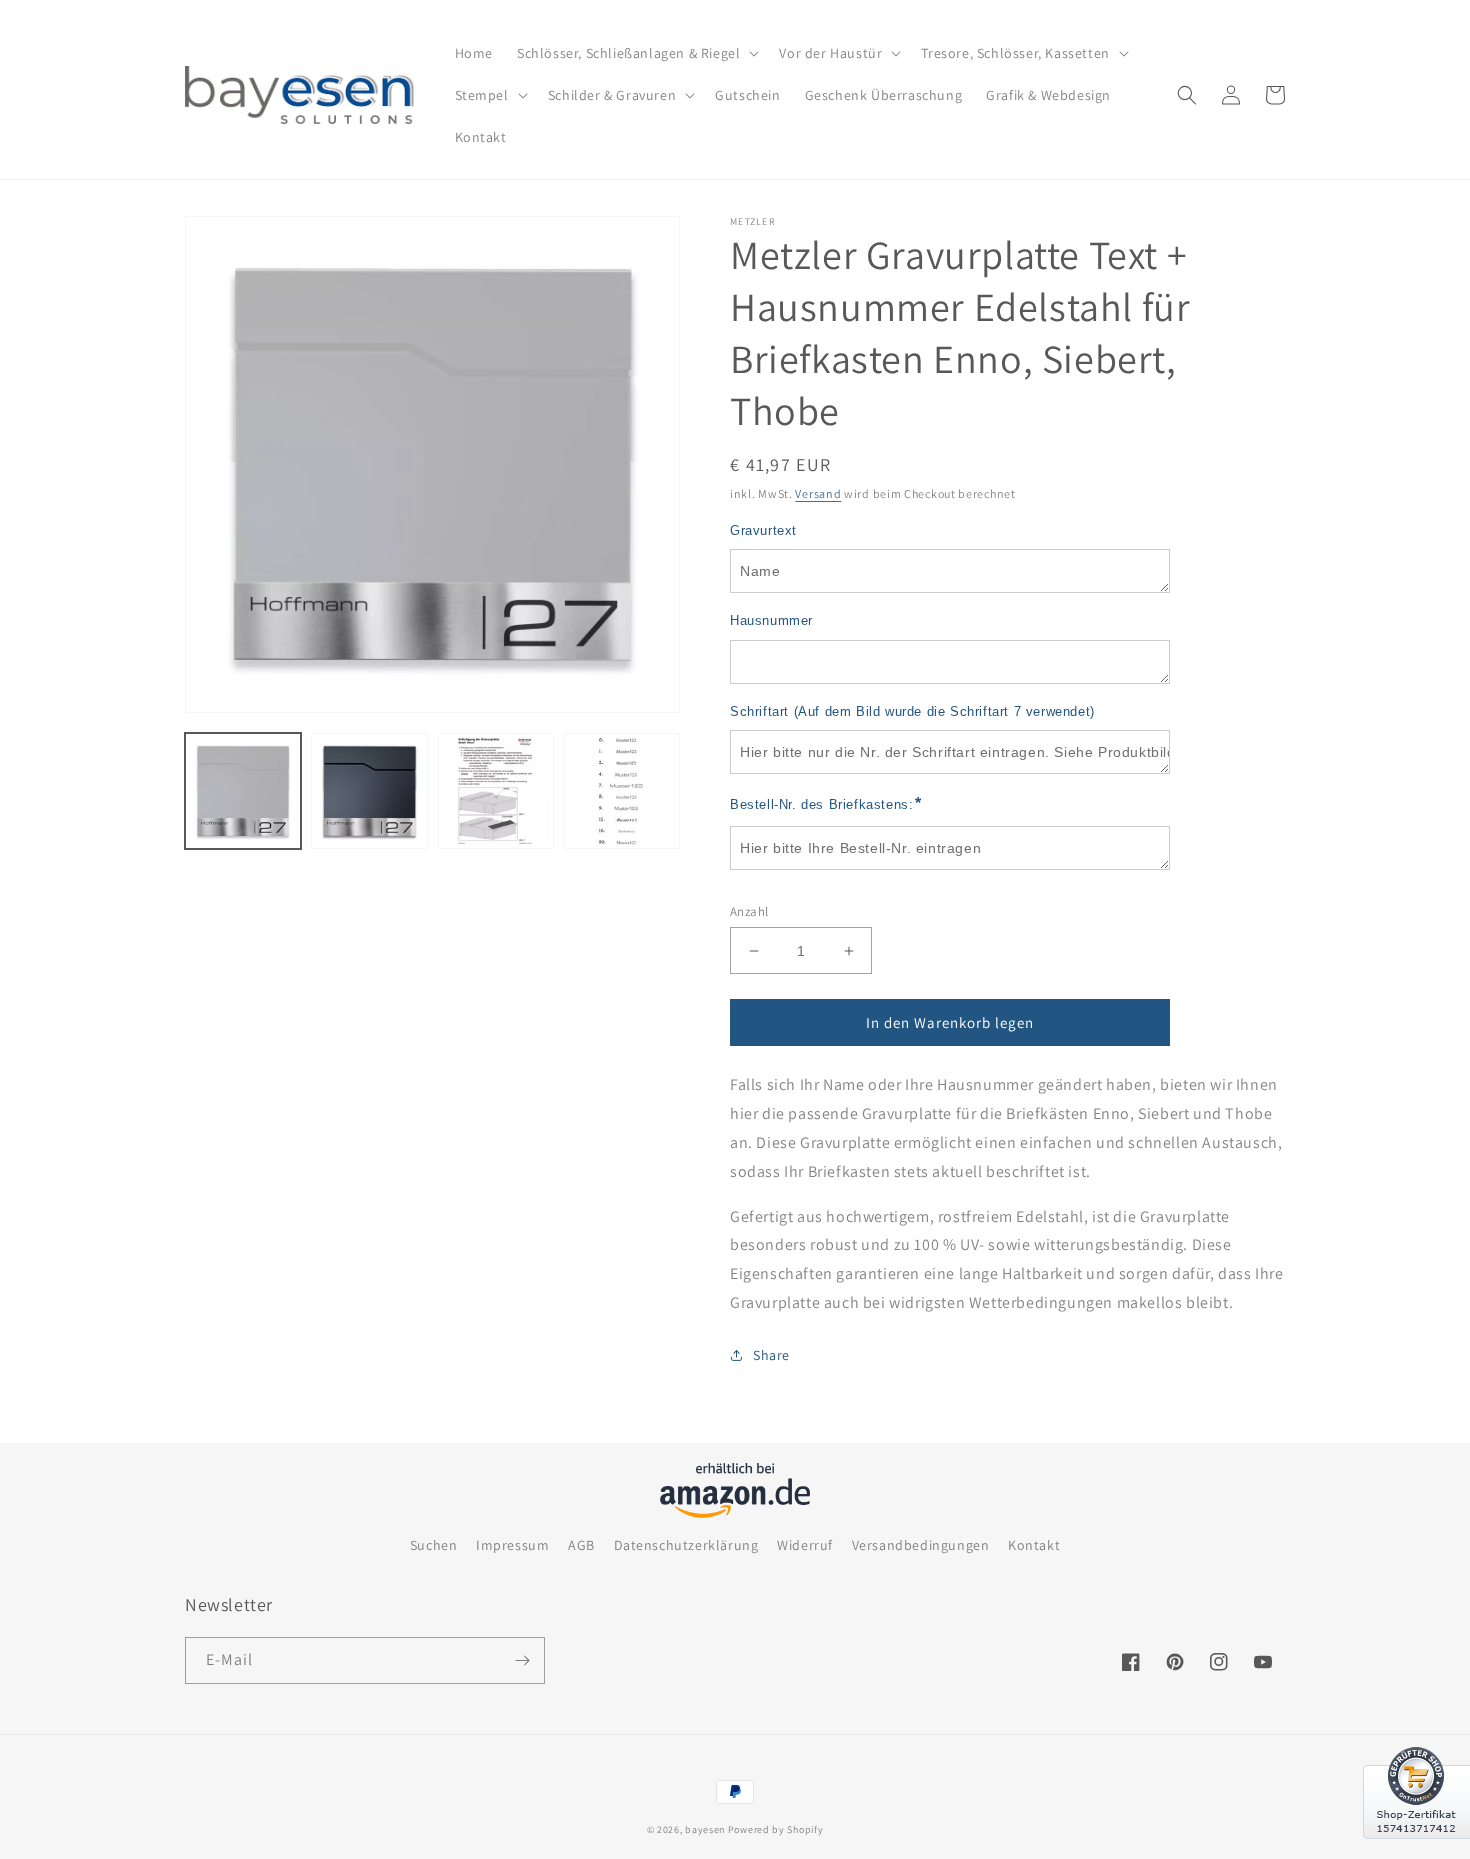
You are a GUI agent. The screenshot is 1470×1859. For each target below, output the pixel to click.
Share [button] (771, 1355)
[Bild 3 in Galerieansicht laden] (496, 791)
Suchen (434, 1545)
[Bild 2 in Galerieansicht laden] (369, 791)
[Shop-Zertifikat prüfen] (1416, 1851)
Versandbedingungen (921, 1545)
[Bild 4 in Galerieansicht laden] (622, 791)
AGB (581, 1545)
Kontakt (1034, 1545)
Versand (818, 493)
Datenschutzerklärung (686, 1545)
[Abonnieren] (522, 1660)
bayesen (705, 1829)
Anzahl (749, 911)
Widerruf (805, 1545)
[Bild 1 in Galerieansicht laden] (243, 791)
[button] (636, 53)
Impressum (512, 1545)
